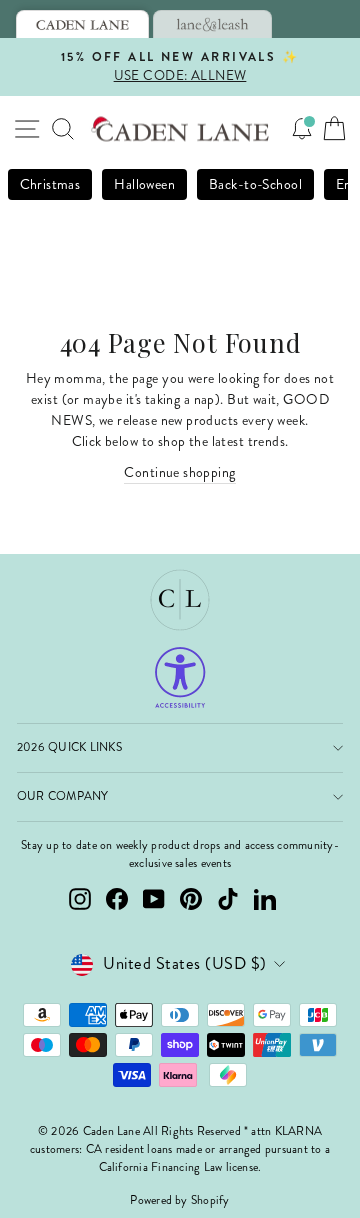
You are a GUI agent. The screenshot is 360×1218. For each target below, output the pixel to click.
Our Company (63, 796)
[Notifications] (302, 129)
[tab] (82, 24)
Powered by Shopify (179, 1200)
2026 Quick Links (69, 747)
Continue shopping (179, 472)
